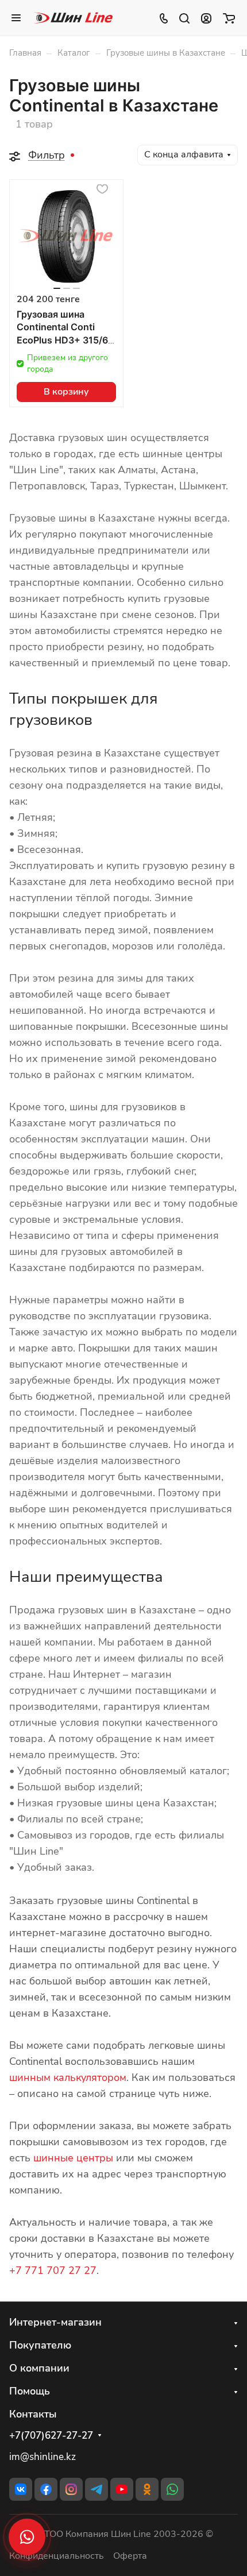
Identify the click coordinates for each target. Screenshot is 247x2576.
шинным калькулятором (68, 2077)
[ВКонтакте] (21, 2489)
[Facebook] (46, 2489)
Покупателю (40, 2345)
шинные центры (73, 2158)
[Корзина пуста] (229, 18)
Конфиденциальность (57, 2556)
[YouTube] (122, 2489)
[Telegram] (97, 2489)
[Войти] (206, 18)
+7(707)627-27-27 (51, 2436)
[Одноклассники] (147, 2489)
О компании (39, 2368)
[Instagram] (71, 2489)
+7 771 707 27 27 (53, 2270)
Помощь (30, 2391)
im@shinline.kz (43, 2457)
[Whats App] (172, 2489)
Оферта (130, 2556)
